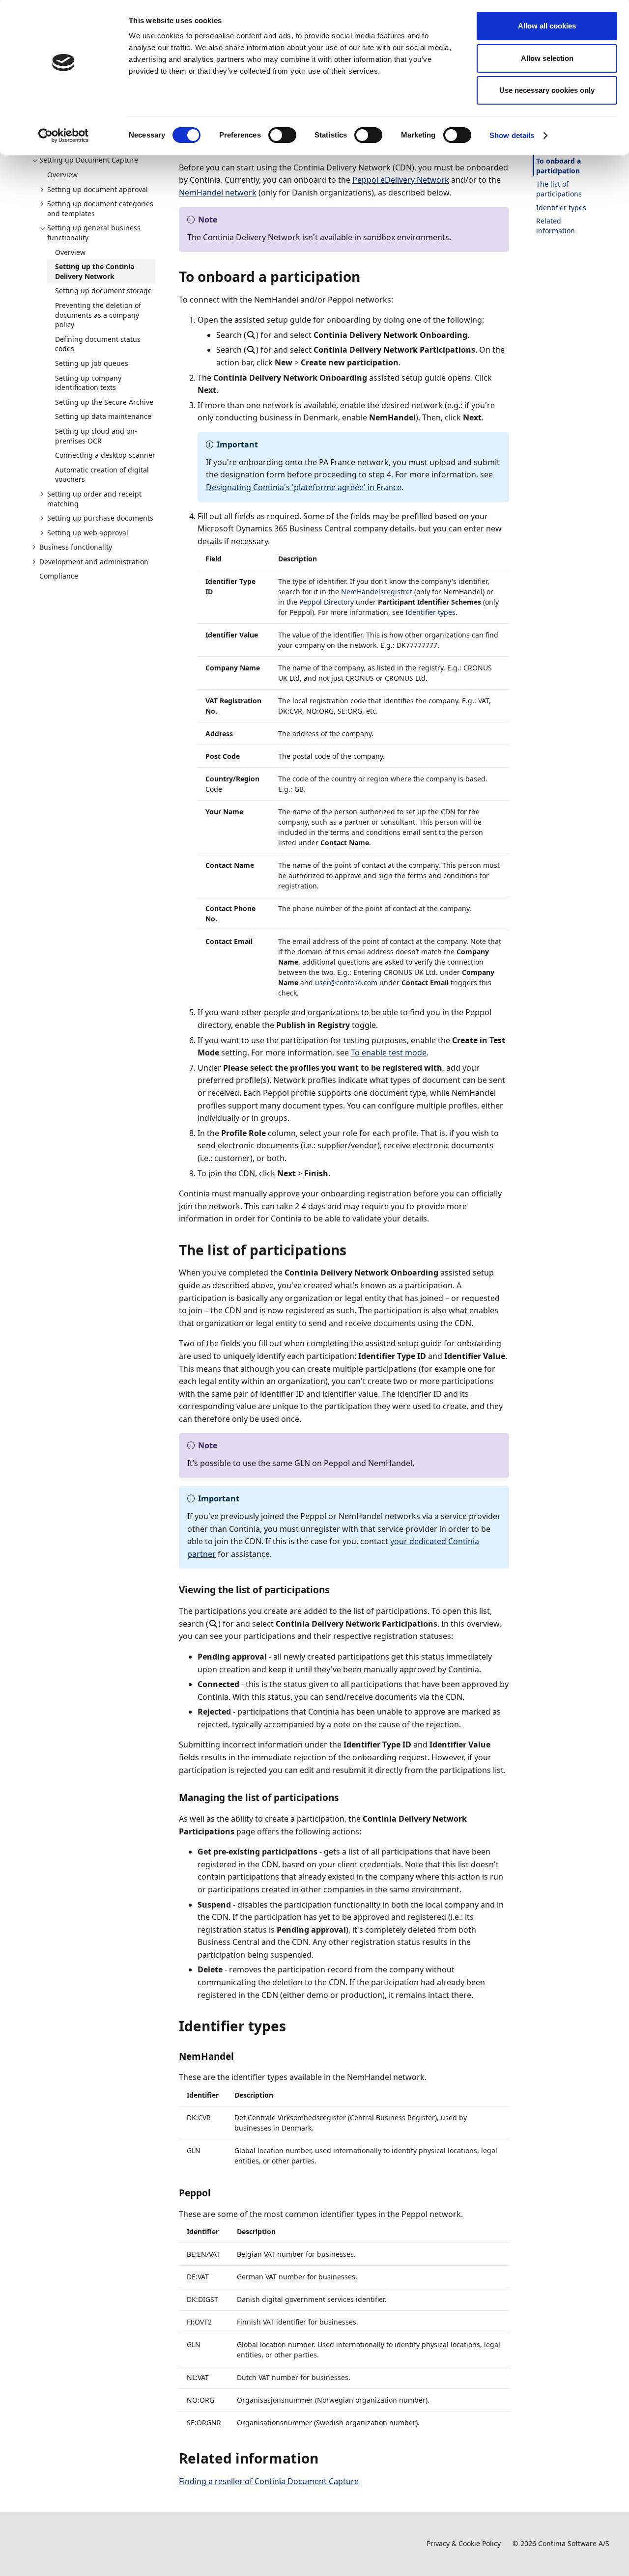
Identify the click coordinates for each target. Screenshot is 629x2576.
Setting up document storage (103, 291)
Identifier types (430, 612)
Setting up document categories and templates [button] (100, 208)
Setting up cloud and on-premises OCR (96, 436)
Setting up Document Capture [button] (89, 160)
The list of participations (559, 189)
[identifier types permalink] (292, 2026)
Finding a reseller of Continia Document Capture (269, 2481)
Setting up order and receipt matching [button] (94, 499)
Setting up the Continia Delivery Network (95, 271)
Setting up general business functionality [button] (94, 233)
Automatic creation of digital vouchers (102, 475)
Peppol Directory (327, 602)
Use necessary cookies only (547, 90)
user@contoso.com (346, 983)
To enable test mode (389, 1053)
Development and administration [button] (94, 562)
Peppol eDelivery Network (401, 180)
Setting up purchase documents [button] (100, 518)
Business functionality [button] (76, 547)
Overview (62, 175)
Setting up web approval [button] (88, 533)
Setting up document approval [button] (98, 189)
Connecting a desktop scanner (105, 455)
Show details (512, 135)
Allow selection (547, 58)
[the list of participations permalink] (352, 1250)
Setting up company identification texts (88, 383)
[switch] (282, 135)
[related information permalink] (324, 2458)
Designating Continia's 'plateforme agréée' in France (304, 487)
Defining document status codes (98, 344)
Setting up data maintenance (103, 416)
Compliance (59, 576)
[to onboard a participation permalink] (366, 277)
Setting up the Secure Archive (104, 402)
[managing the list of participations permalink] (344, 1798)
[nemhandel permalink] (240, 2056)
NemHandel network (218, 193)
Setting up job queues (92, 363)
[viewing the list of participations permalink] (335, 1590)
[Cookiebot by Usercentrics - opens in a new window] (64, 136)
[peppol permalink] (217, 2193)
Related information (556, 226)
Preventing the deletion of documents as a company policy (98, 315)
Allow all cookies (547, 26)
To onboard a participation (558, 166)
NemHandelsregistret (377, 592)
